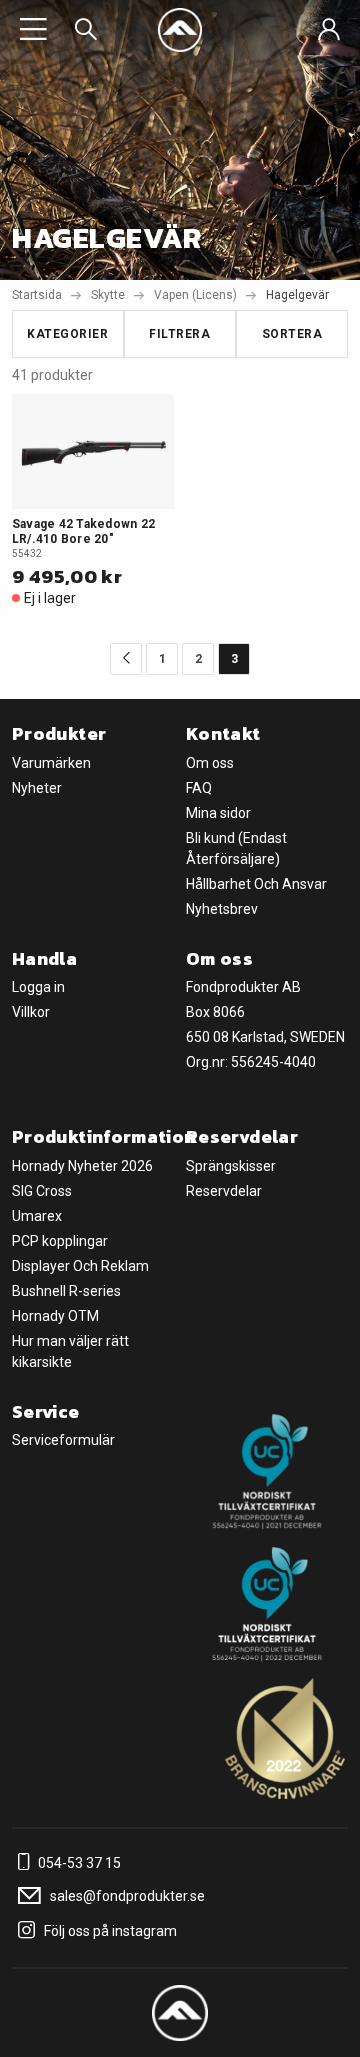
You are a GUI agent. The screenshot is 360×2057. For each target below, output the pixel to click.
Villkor (31, 1012)
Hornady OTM (55, 1316)
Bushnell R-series (66, 1291)
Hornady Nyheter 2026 (82, 1166)
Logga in (38, 987)
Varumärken (51, 763)
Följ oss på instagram (109, 1931)
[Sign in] (329, 30)
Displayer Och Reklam (80, 1266)
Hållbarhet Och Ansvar (256, 884)
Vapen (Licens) (195, 295)
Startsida (37, 295)
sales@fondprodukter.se (126, 1896)
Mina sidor (218, 813)
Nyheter (37, 788)
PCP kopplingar (60, 1241)
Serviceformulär (63, 1440)
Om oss (210, 763)
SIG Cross (42, 1191)
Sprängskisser (231, 1166)
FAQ (199, 788)
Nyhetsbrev (222, 909)
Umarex (37, 1216)
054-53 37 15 (78, 1863)
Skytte (108, 295)
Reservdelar (224, 1191)
